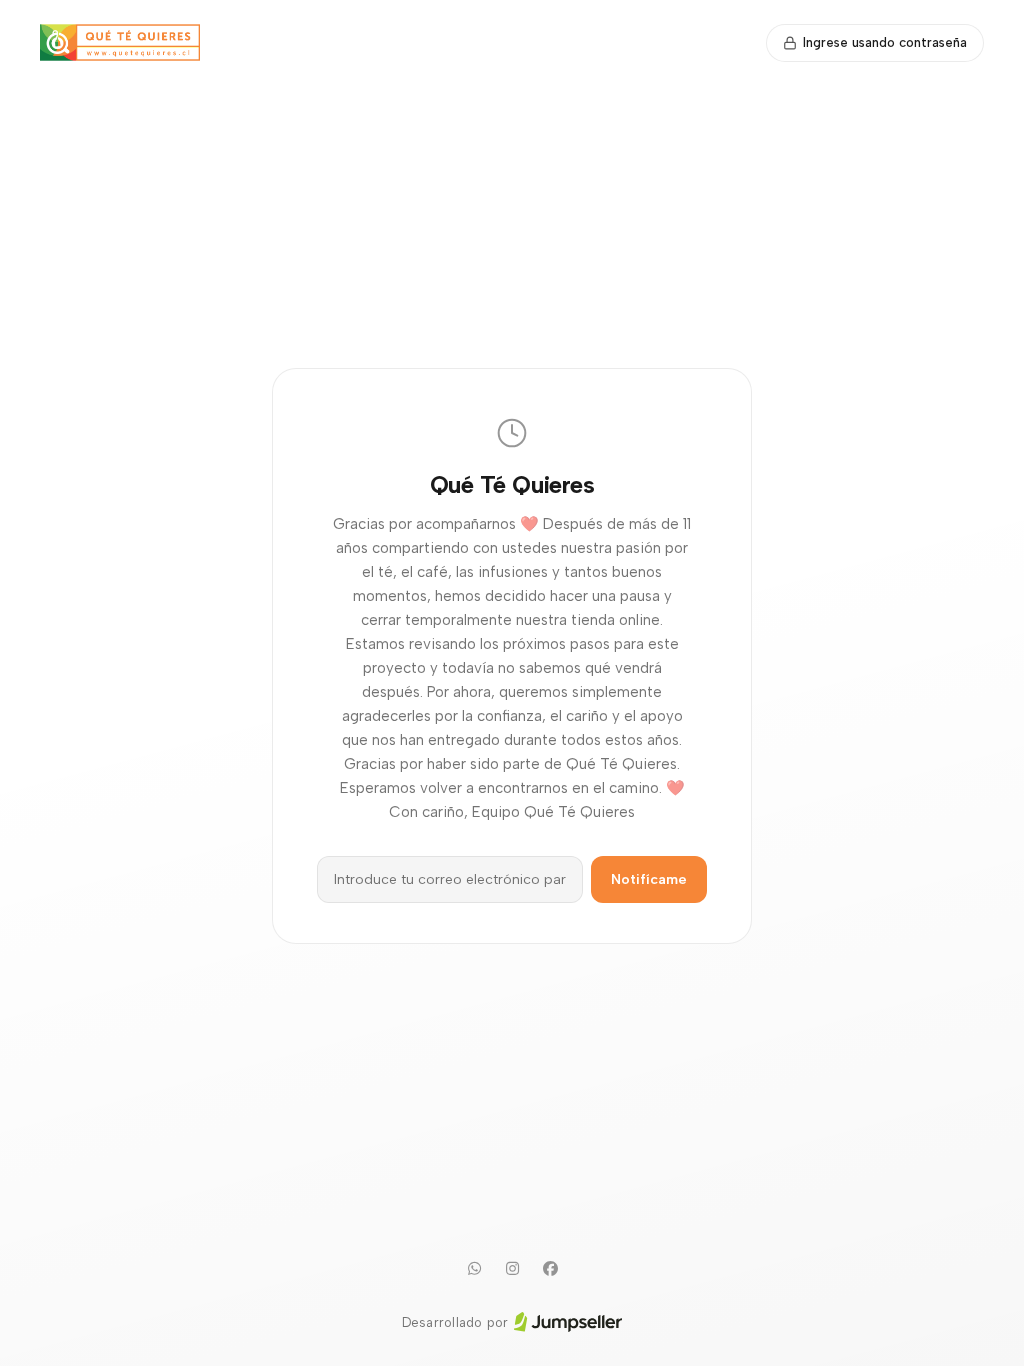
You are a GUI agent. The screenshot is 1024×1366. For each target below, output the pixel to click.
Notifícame (649, 879)
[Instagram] (512, 1269)
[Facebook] (550, 1269)
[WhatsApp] (474, 1269)
